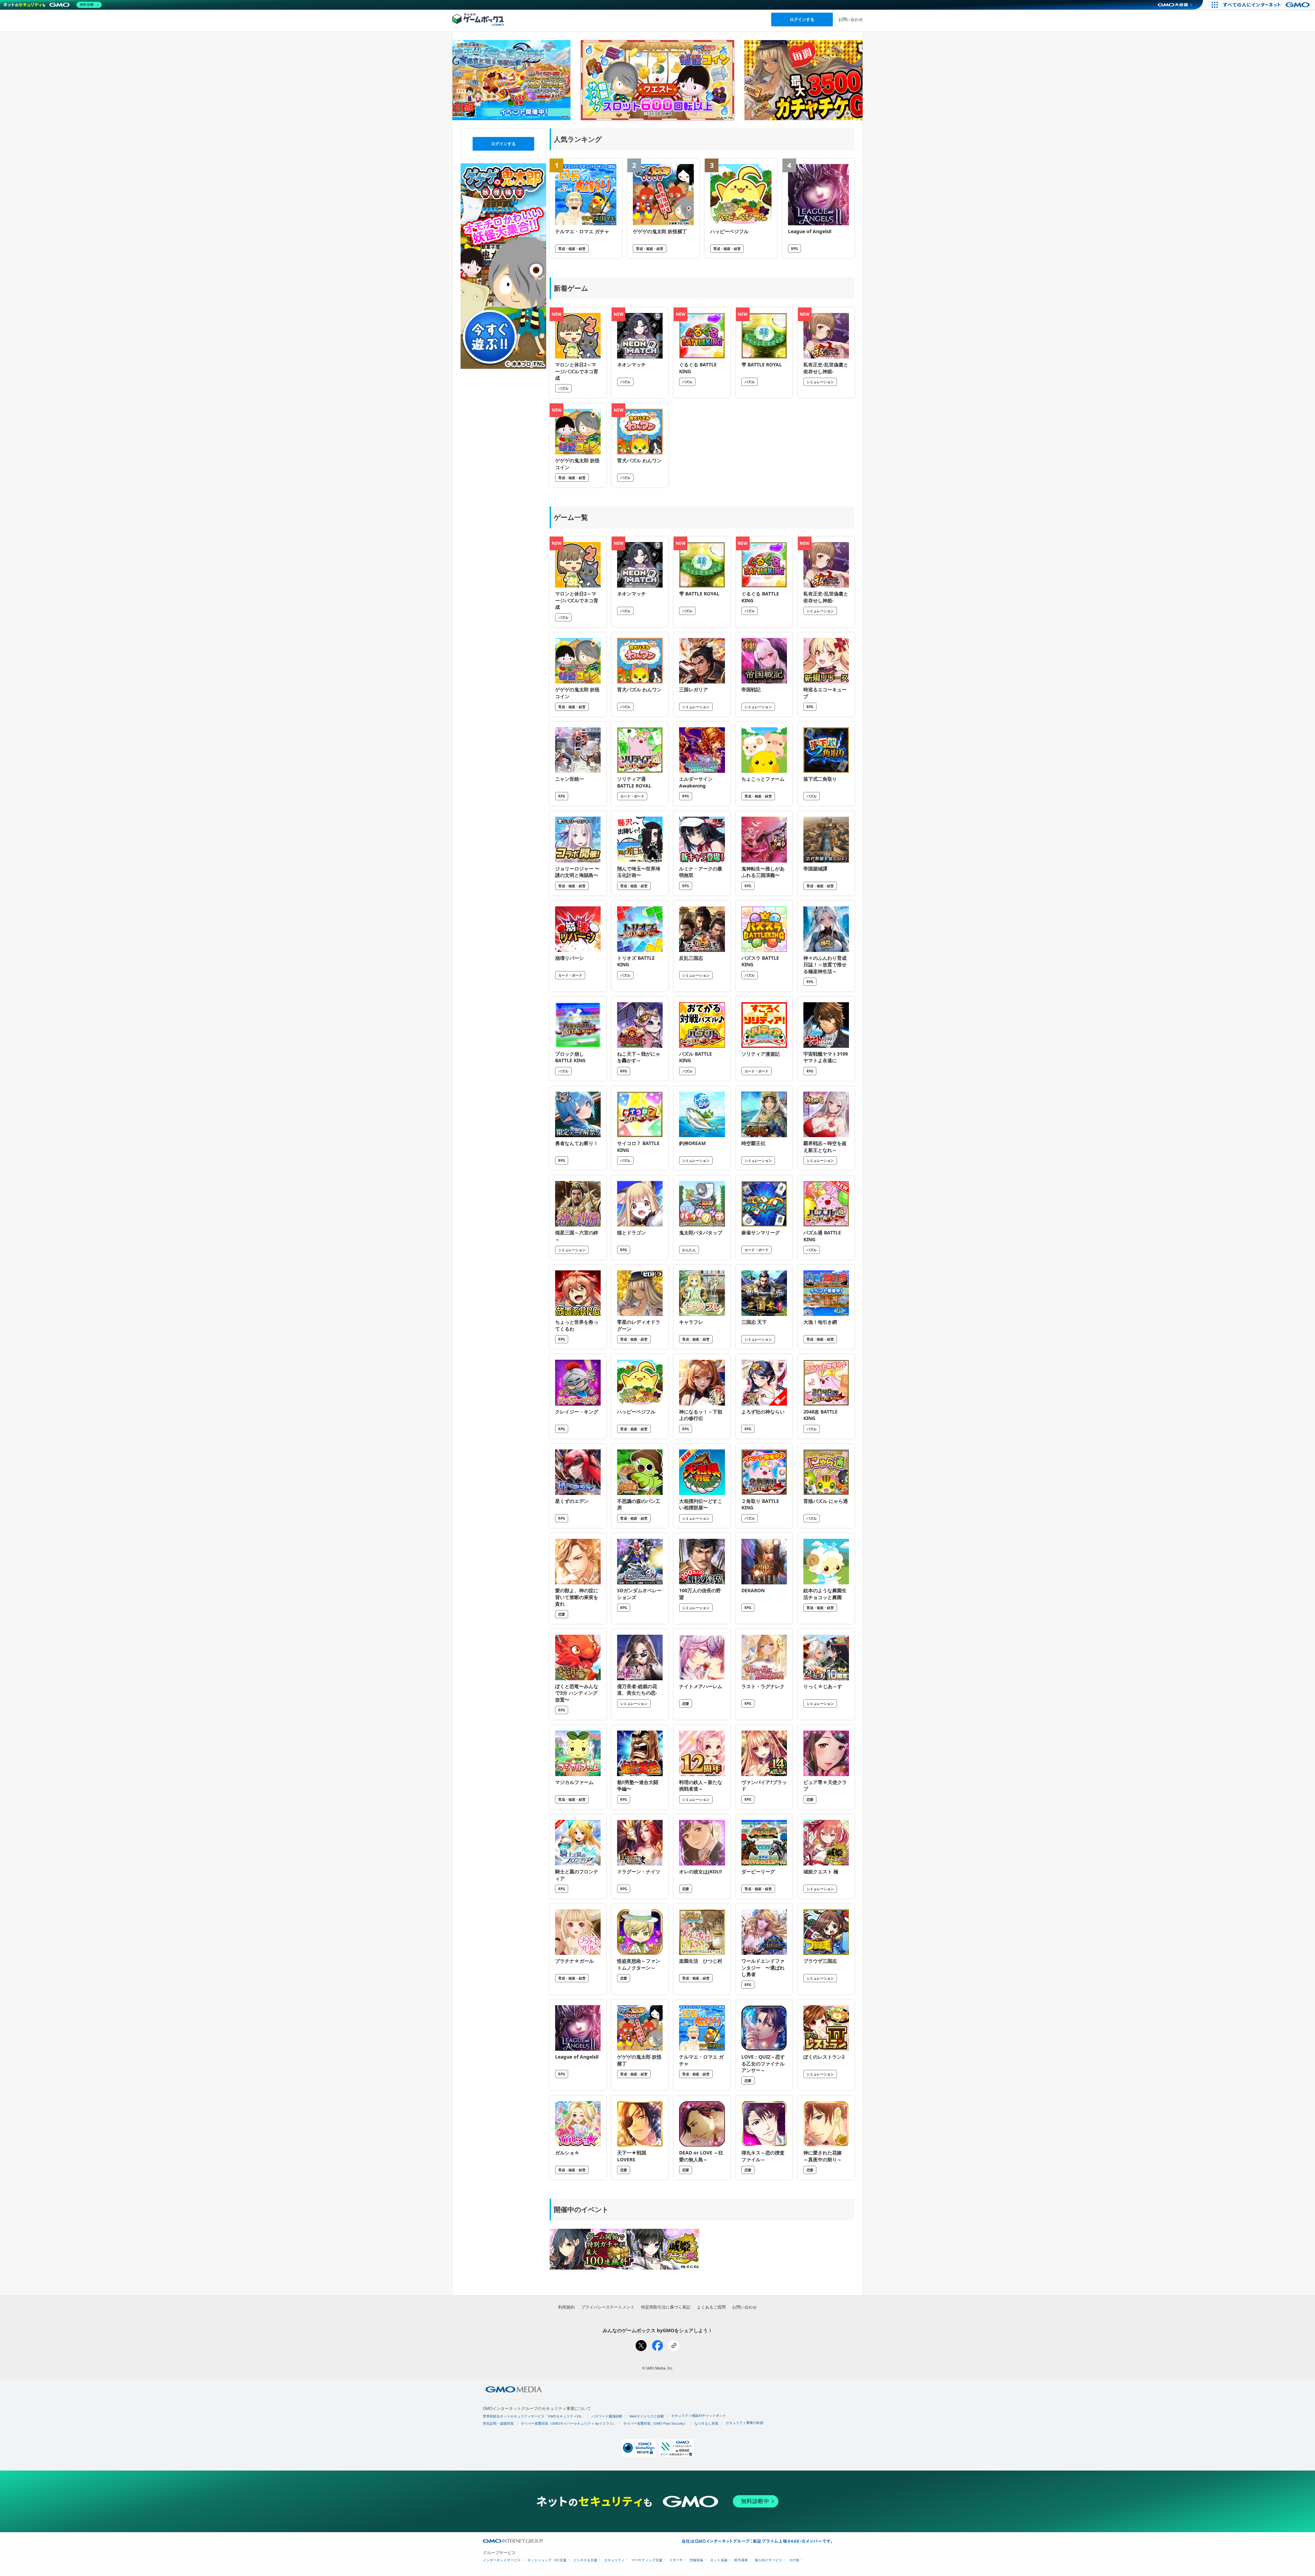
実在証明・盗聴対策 (498, 2423)
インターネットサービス (502, 2560)
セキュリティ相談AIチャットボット (699, 2416)
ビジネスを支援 (585, 2560)
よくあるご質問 (711, 2307)
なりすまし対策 (706, 2423)
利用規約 (566, 2307)
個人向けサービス (768, 2560)
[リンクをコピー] (674, 2346)
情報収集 (697, 2560)
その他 (794, 2560)
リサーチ (676, 2560)
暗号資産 (741, 2560)
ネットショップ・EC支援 (547, 2560)
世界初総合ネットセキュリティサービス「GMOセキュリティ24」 (534, 2416)
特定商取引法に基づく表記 (666, 2307)
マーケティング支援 (647, 2560)
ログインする (802, 19)
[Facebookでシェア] (657, 2346)
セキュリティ (614, 2560)
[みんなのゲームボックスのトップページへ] (478, 19)
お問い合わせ (851, 19)
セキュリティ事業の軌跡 (744, 2423)
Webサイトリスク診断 (647, 2416)
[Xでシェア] (641, 2346)
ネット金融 (719, 2560)
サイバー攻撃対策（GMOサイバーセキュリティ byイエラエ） (568, 2423)
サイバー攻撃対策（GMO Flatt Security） (655, 2423)
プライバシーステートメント (608, 2307)
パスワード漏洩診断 (607, 2416)
